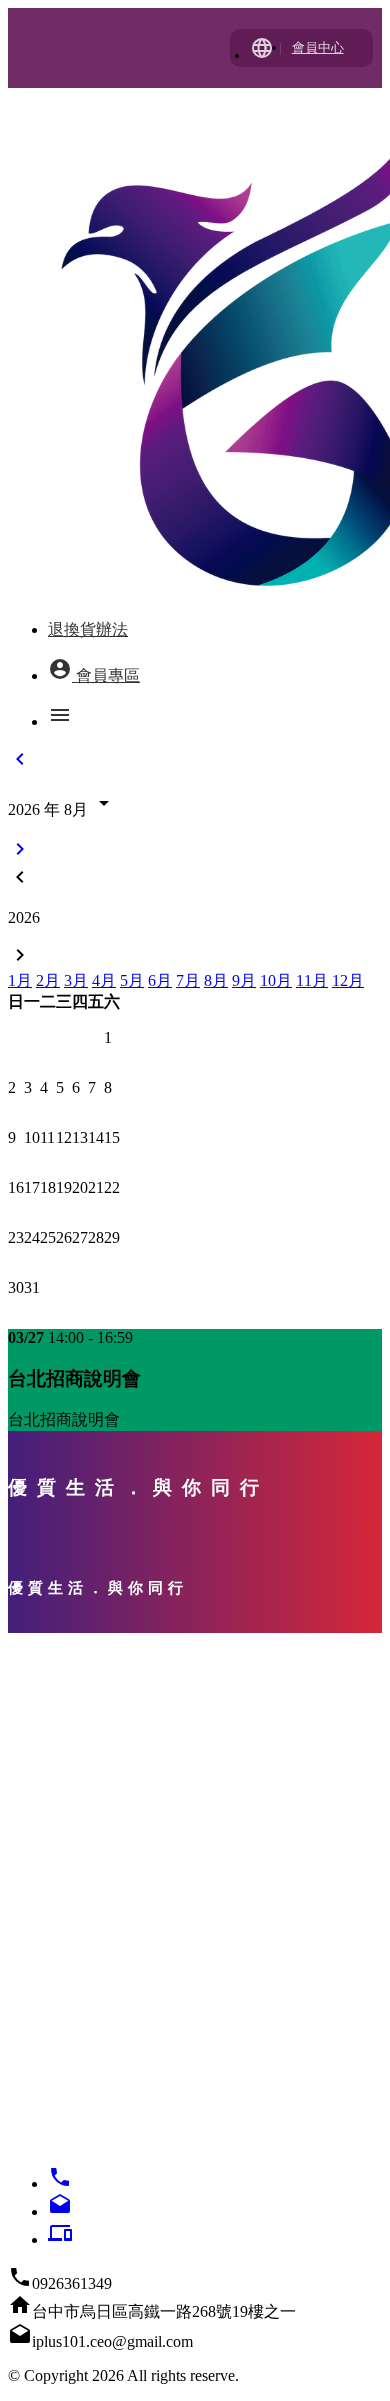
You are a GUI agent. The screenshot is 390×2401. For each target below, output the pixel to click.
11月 (312, 980)
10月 (276, 980)
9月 (244, 980)
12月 (348, 980)
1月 (20, 980)
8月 (216, 980)
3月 (76, 980)
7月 (188, 980)
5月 (132, 980)
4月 (104, 980)
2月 (48, 980)
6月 (160, 980)
